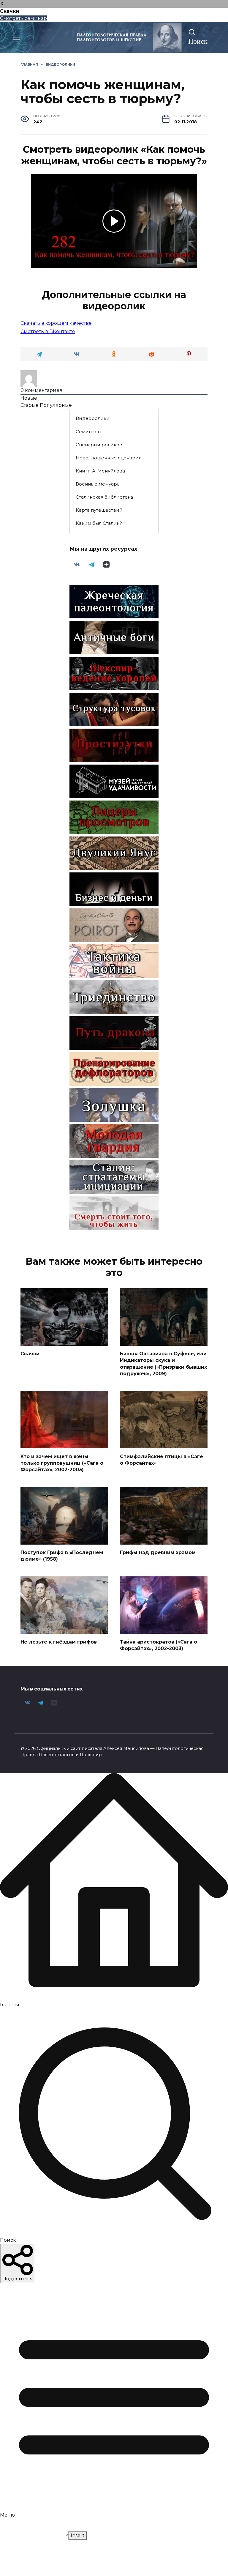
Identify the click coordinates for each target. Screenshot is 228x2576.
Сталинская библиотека (104, 497)
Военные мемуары (98, 484)
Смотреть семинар (23, 18)
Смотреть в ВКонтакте (48, 331)
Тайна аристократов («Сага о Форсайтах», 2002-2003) (159, 1645)
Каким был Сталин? (99, 523)
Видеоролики (93, 418)
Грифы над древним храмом (158, 1552)
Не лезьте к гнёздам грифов (59, 1642)
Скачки (30, 1354)
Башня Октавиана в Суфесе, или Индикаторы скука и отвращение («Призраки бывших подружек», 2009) (163, 1364)
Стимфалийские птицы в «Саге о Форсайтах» (161, 1459)
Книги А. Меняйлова (100, 471)
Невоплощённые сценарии (109, 458)
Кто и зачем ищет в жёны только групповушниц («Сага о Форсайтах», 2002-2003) (62, 1463)
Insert (78, 2535)
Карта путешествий (99, 510)
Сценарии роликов (99, 445)
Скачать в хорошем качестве (56, 323)
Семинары (88, 432)
